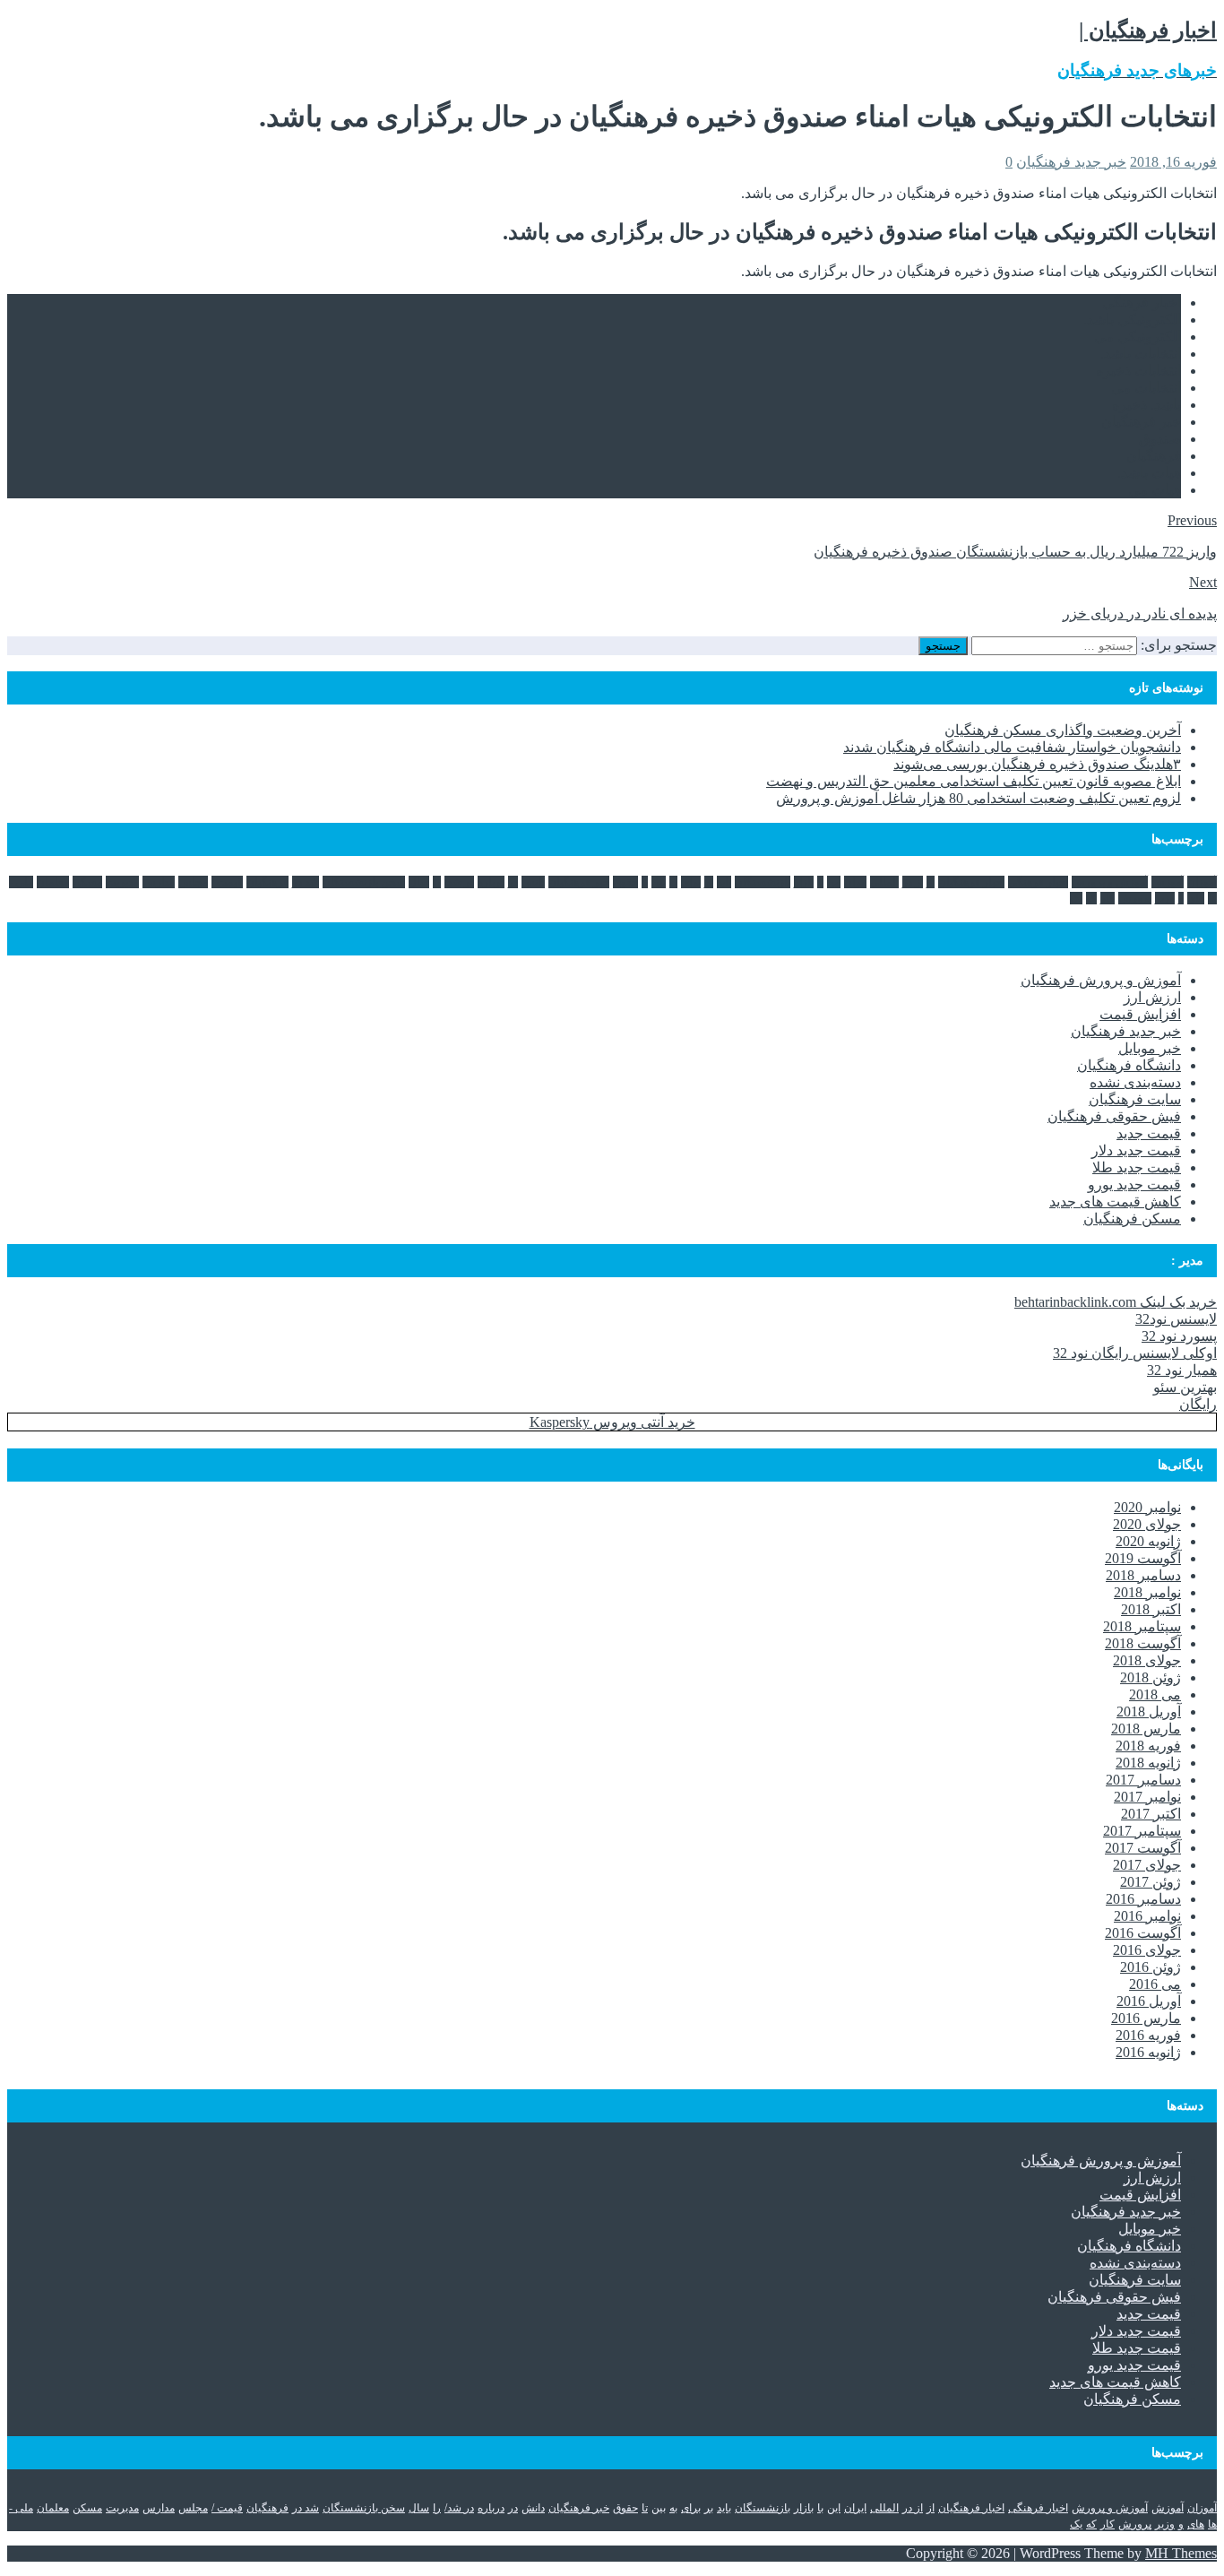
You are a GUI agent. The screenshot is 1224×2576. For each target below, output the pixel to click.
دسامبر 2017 (1143, 1780)
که (1091, 898)
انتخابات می (1146, 388)
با (820, 882)
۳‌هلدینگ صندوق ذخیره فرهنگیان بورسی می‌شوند (1037, 764)
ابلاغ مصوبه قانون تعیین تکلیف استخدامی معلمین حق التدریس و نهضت (974, 781)
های (1196, 898)
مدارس (159, 882)
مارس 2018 (1146, 1729)
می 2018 (1155, 1694)
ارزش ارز (1152, 997)
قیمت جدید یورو (1134, 1184)
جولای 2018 (1147, 1660)
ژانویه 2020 (1148, 1541)
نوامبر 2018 (1147, 1592)
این (834, 882)
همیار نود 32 (1182, 1370)
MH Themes (1181, 2553)
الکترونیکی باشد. (1132, 320)
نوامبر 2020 (1147, 1507)
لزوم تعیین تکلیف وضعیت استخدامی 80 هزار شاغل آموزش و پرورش (978, 798)
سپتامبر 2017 (1142, 1831)
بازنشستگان (763, 882)
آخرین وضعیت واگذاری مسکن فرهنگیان (1063, 730)
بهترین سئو (1185, 1387)
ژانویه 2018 (1148, 1763)
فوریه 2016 (1148, 2035)
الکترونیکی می (1138, 337)
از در (913, 882)
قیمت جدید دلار (1136, 1150)
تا (645, 882)
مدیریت (122, 882)
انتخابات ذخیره (1138, 371)
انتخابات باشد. (1141, 354)
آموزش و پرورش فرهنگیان (1101, 980)
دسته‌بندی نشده (1135, 1082)
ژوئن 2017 (1151, 1882)
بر (709, 882)
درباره (491, 882)
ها (1212, 898)
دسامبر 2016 (1143, 1899)
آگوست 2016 (1143, 1933)
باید (724, 882)
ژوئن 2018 (1151, 1677)
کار (1108, 898)
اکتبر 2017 (1151, 1814)
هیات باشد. (1149, 473)
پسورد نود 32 (1179, 1336)
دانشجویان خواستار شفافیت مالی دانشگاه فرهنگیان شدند (1012, 747)
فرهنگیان (1154, 456)
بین (659, 882)
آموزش (1168, 882)
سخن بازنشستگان (364, 882)
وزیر (1165, 898)
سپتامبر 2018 (1142, 1626)
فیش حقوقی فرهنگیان (1114, 1116)
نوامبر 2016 (1147, 1916)
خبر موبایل (1150, 1048)
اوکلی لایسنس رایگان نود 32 (1135, 1353)
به (673, 882)
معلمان (53, 882)
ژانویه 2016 (1148, 2052)
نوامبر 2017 (1147, 1797)
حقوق (625, 882)
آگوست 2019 (1143, 1558)
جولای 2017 (1147, 1865)
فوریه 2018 (1148, 1746)
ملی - (21, 882)
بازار (804, 882)
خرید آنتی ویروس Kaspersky (612, 1422)
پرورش (1135, 898)
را (437, 882)
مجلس (193, 882)
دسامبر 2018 (1143, 1575)
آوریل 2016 (1149, 2001)
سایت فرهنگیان (1135, 1099)
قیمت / (227, 882)
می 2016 (1155, 1984)
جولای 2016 (1147, 1950)
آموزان (1202, 882)
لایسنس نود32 (1176, 1319)
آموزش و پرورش (1110, 882)
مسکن (87, 882)
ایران (855, 882)
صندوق (1160, 439)
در (513, 882)
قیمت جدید (1149, 1133)
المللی (884, 882)
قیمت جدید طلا (1137, 1167)
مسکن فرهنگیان (1132, 1219)
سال (419, 882)
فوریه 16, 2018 (1173, 162)
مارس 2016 (1146, 2018)
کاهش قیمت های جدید (1115, 1202)
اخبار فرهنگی (1142, 303)
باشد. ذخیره (1146, 405)
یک (1076, 898)
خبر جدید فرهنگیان (1071, 162)
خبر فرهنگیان (1141, 422)
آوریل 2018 (1149, 1712)
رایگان (1198, 1404)
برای (691, 882)
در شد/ (459, 882)
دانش (533, 882)
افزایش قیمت (1140, 1014)
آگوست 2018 (1143, 1643)
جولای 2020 (1147, 1524)
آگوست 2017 (1143, 1848)
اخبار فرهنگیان (971, 882)
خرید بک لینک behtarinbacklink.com (1116, 1302)
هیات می (1155, 490)
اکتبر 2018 (1151, 1609)
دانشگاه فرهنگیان (1129, 1065)
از (931, 882)
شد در (306, 882)
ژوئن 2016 (1151, 1967)
